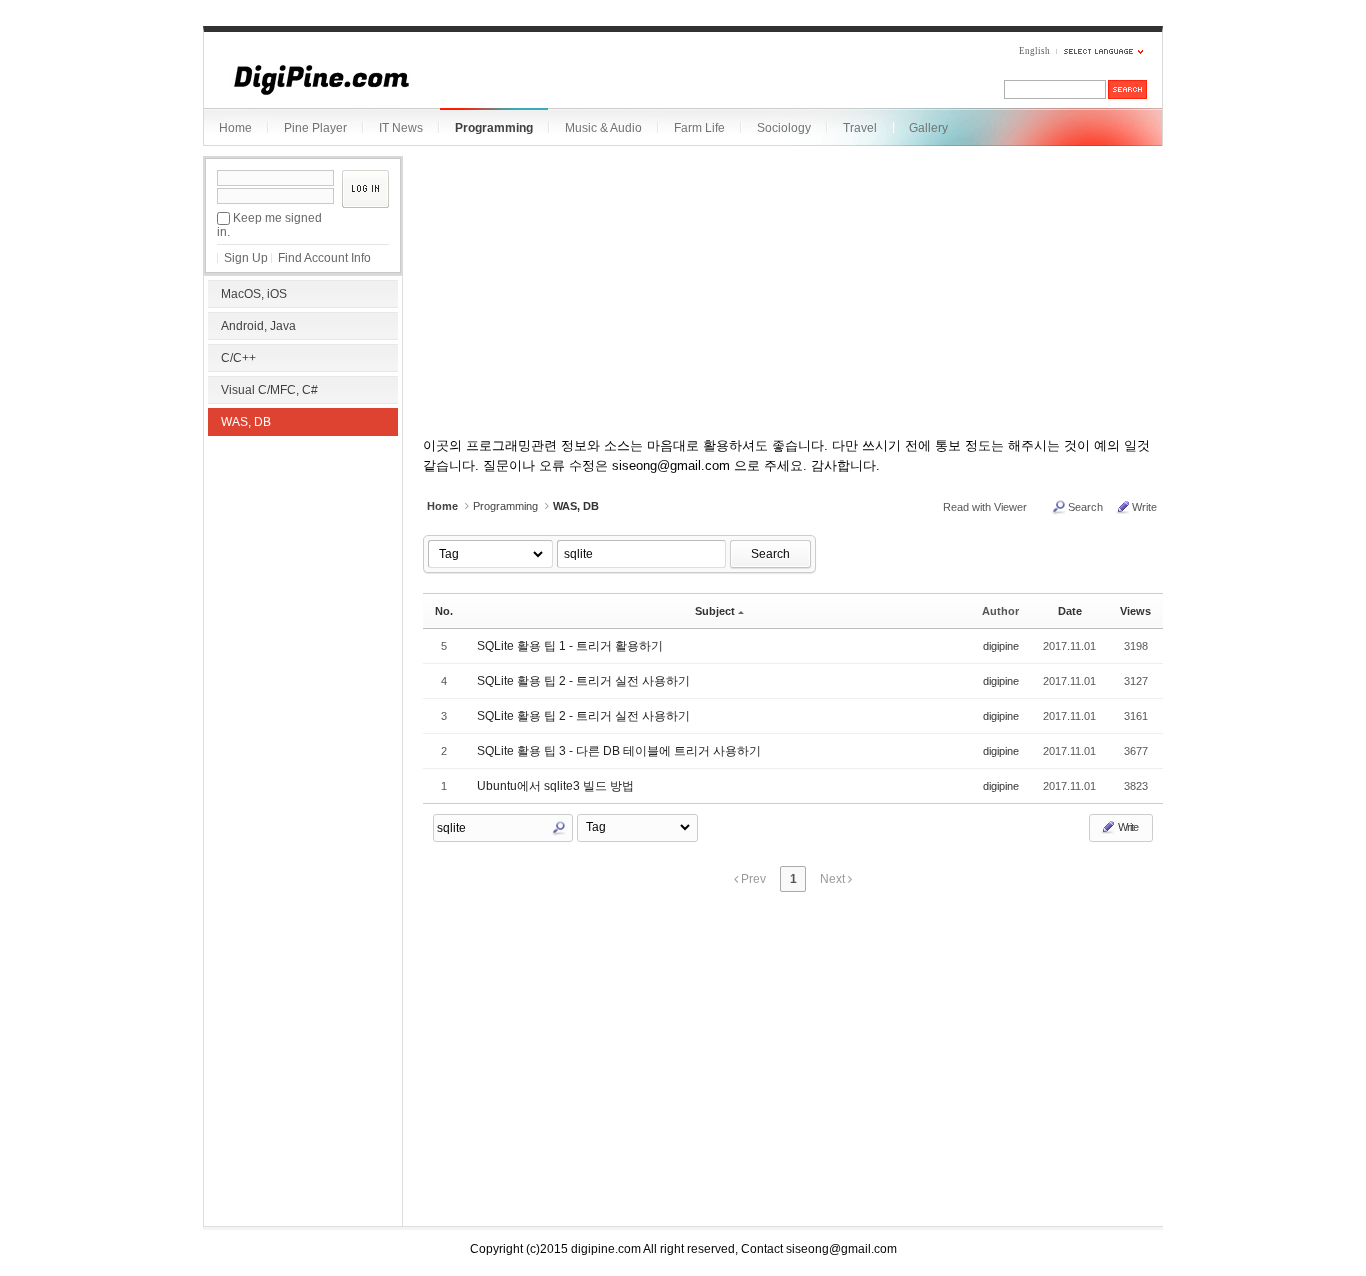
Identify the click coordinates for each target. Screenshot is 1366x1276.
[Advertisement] (303, 570)
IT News (401, 128)
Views (1135, 611)
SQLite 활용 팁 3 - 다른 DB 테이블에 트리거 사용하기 (619, 751)
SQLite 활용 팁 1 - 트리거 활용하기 (570, 646)
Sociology (784, 128)
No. (444, 611)
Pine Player (315, 128)
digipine (1001, 646)
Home (235, 128)
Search (1085, 507)
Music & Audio (603, 128)
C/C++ (238, 358)
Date (1070, 611)
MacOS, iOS (254, 294)
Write (1144, 507)
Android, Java (258, 326)
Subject (715, 611)
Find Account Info (324, 258)
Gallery (928, 128)
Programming (494, 128)
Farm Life (699, 128)
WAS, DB (246, 422)
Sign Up (246, 258)
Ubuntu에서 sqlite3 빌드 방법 (555, 786)
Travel (860, 128)
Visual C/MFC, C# (269, 390)
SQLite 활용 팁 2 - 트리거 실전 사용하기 (583, 681)
